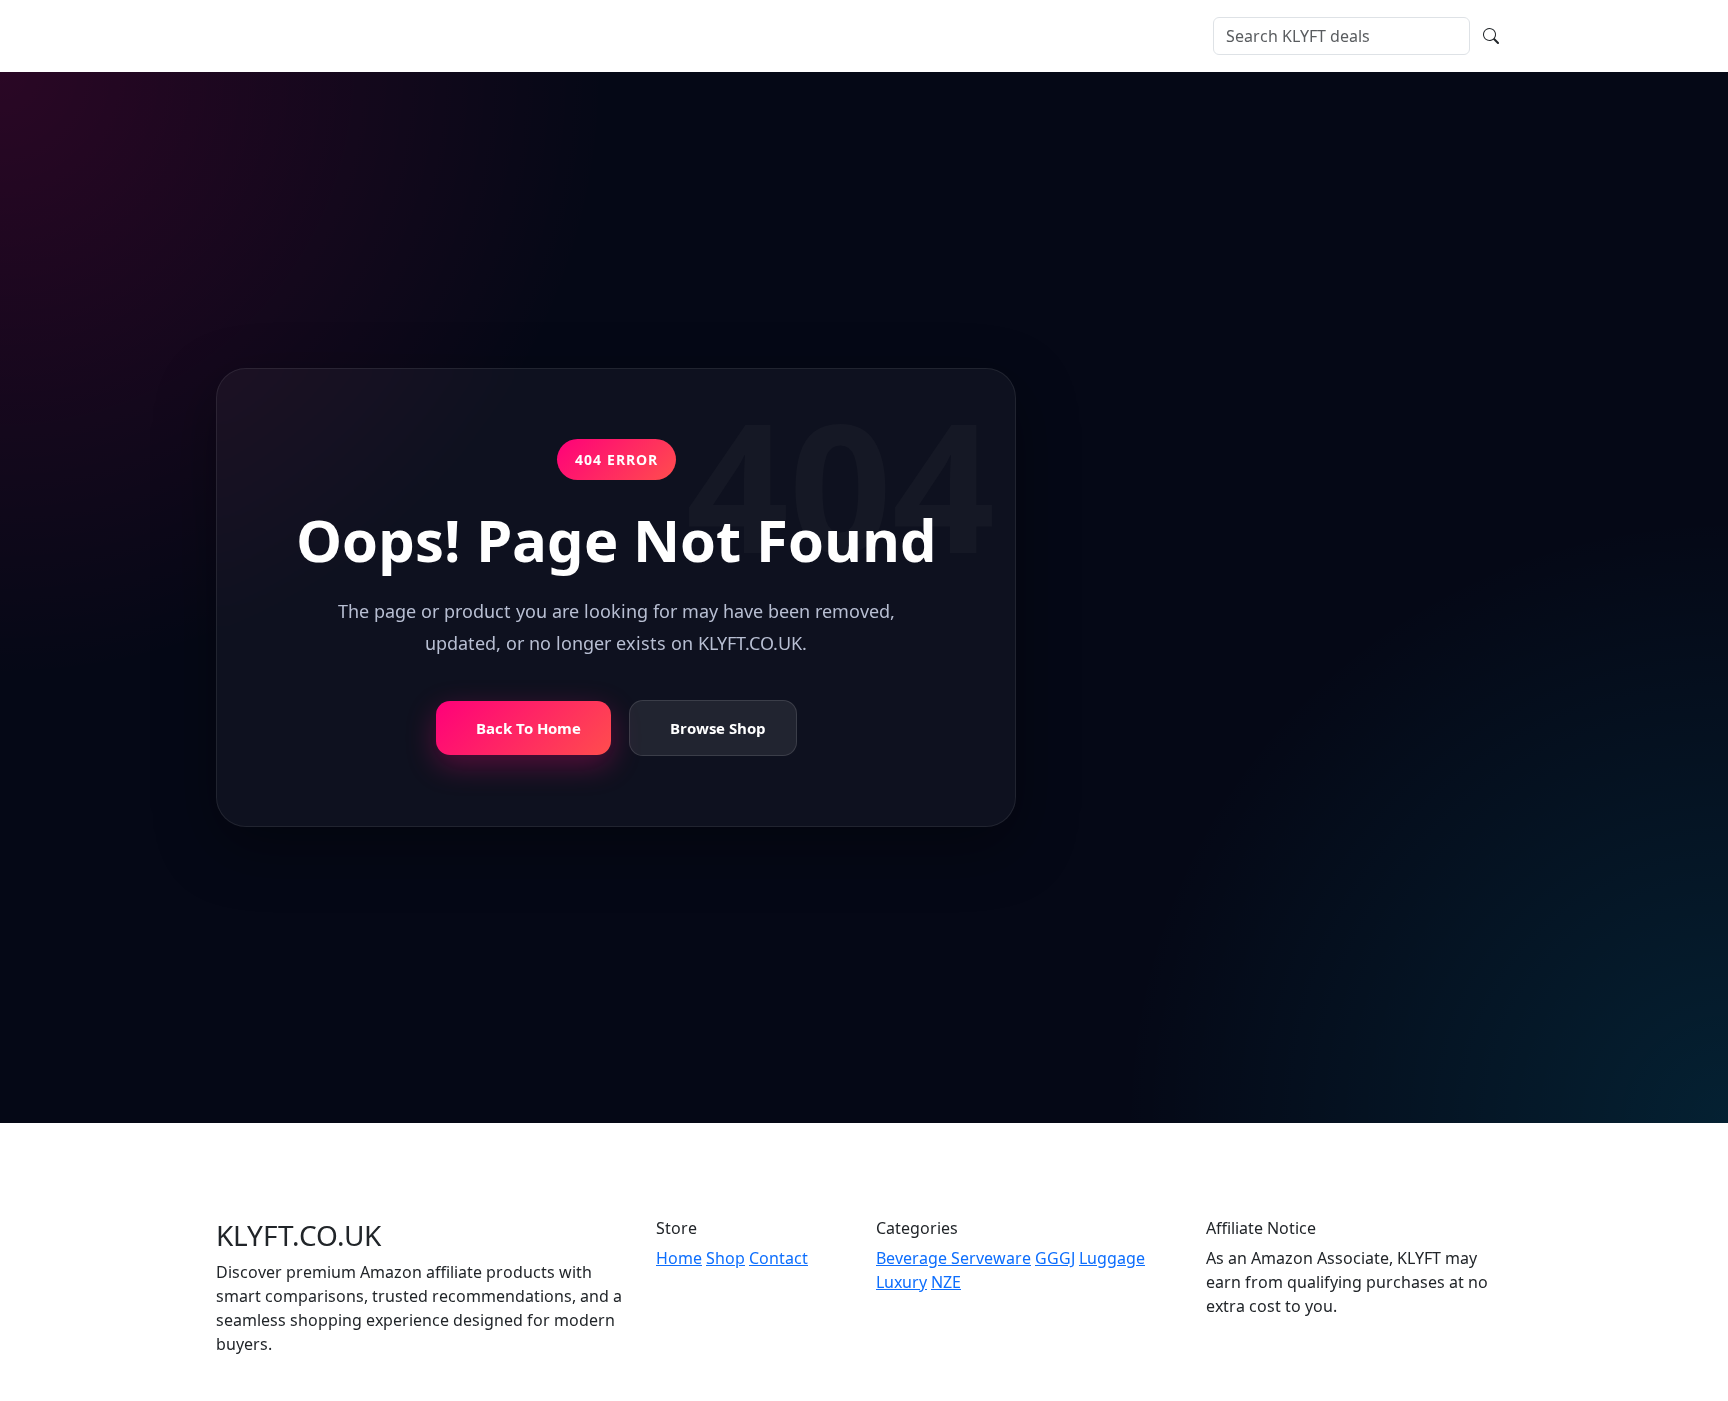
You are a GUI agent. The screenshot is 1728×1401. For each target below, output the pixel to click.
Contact (636, 36)
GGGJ (1055, 1258)
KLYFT (274, 35)
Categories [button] (538, 36)
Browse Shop (718, 727)
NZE (946, 1282)
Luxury (901, 1282)
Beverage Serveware (953, 1258)
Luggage (1112, 1258)
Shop (461, 36)
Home (403, 36)
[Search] (1491, 36)
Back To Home (528, 727)
